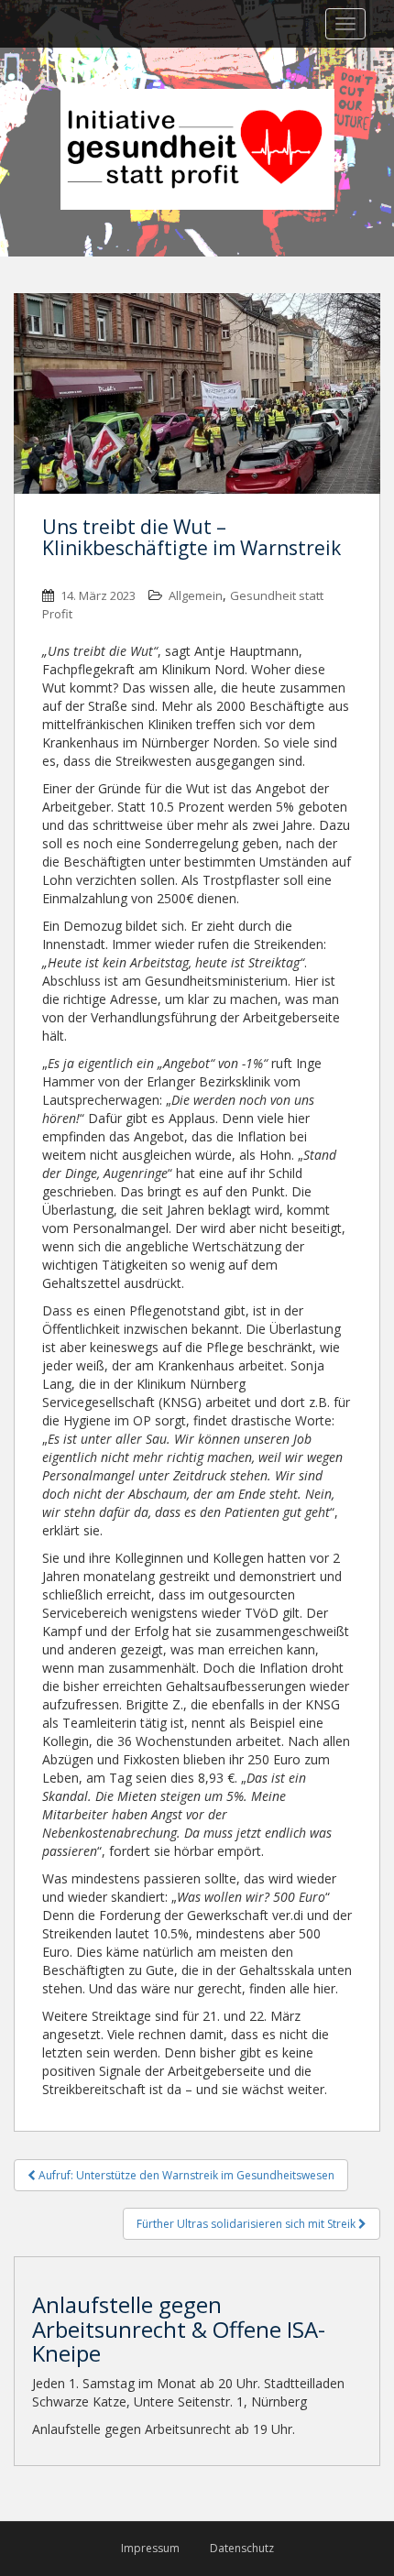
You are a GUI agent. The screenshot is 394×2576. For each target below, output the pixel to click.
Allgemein (196, 595)
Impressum (150, 2548)
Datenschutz (242, 2548)
